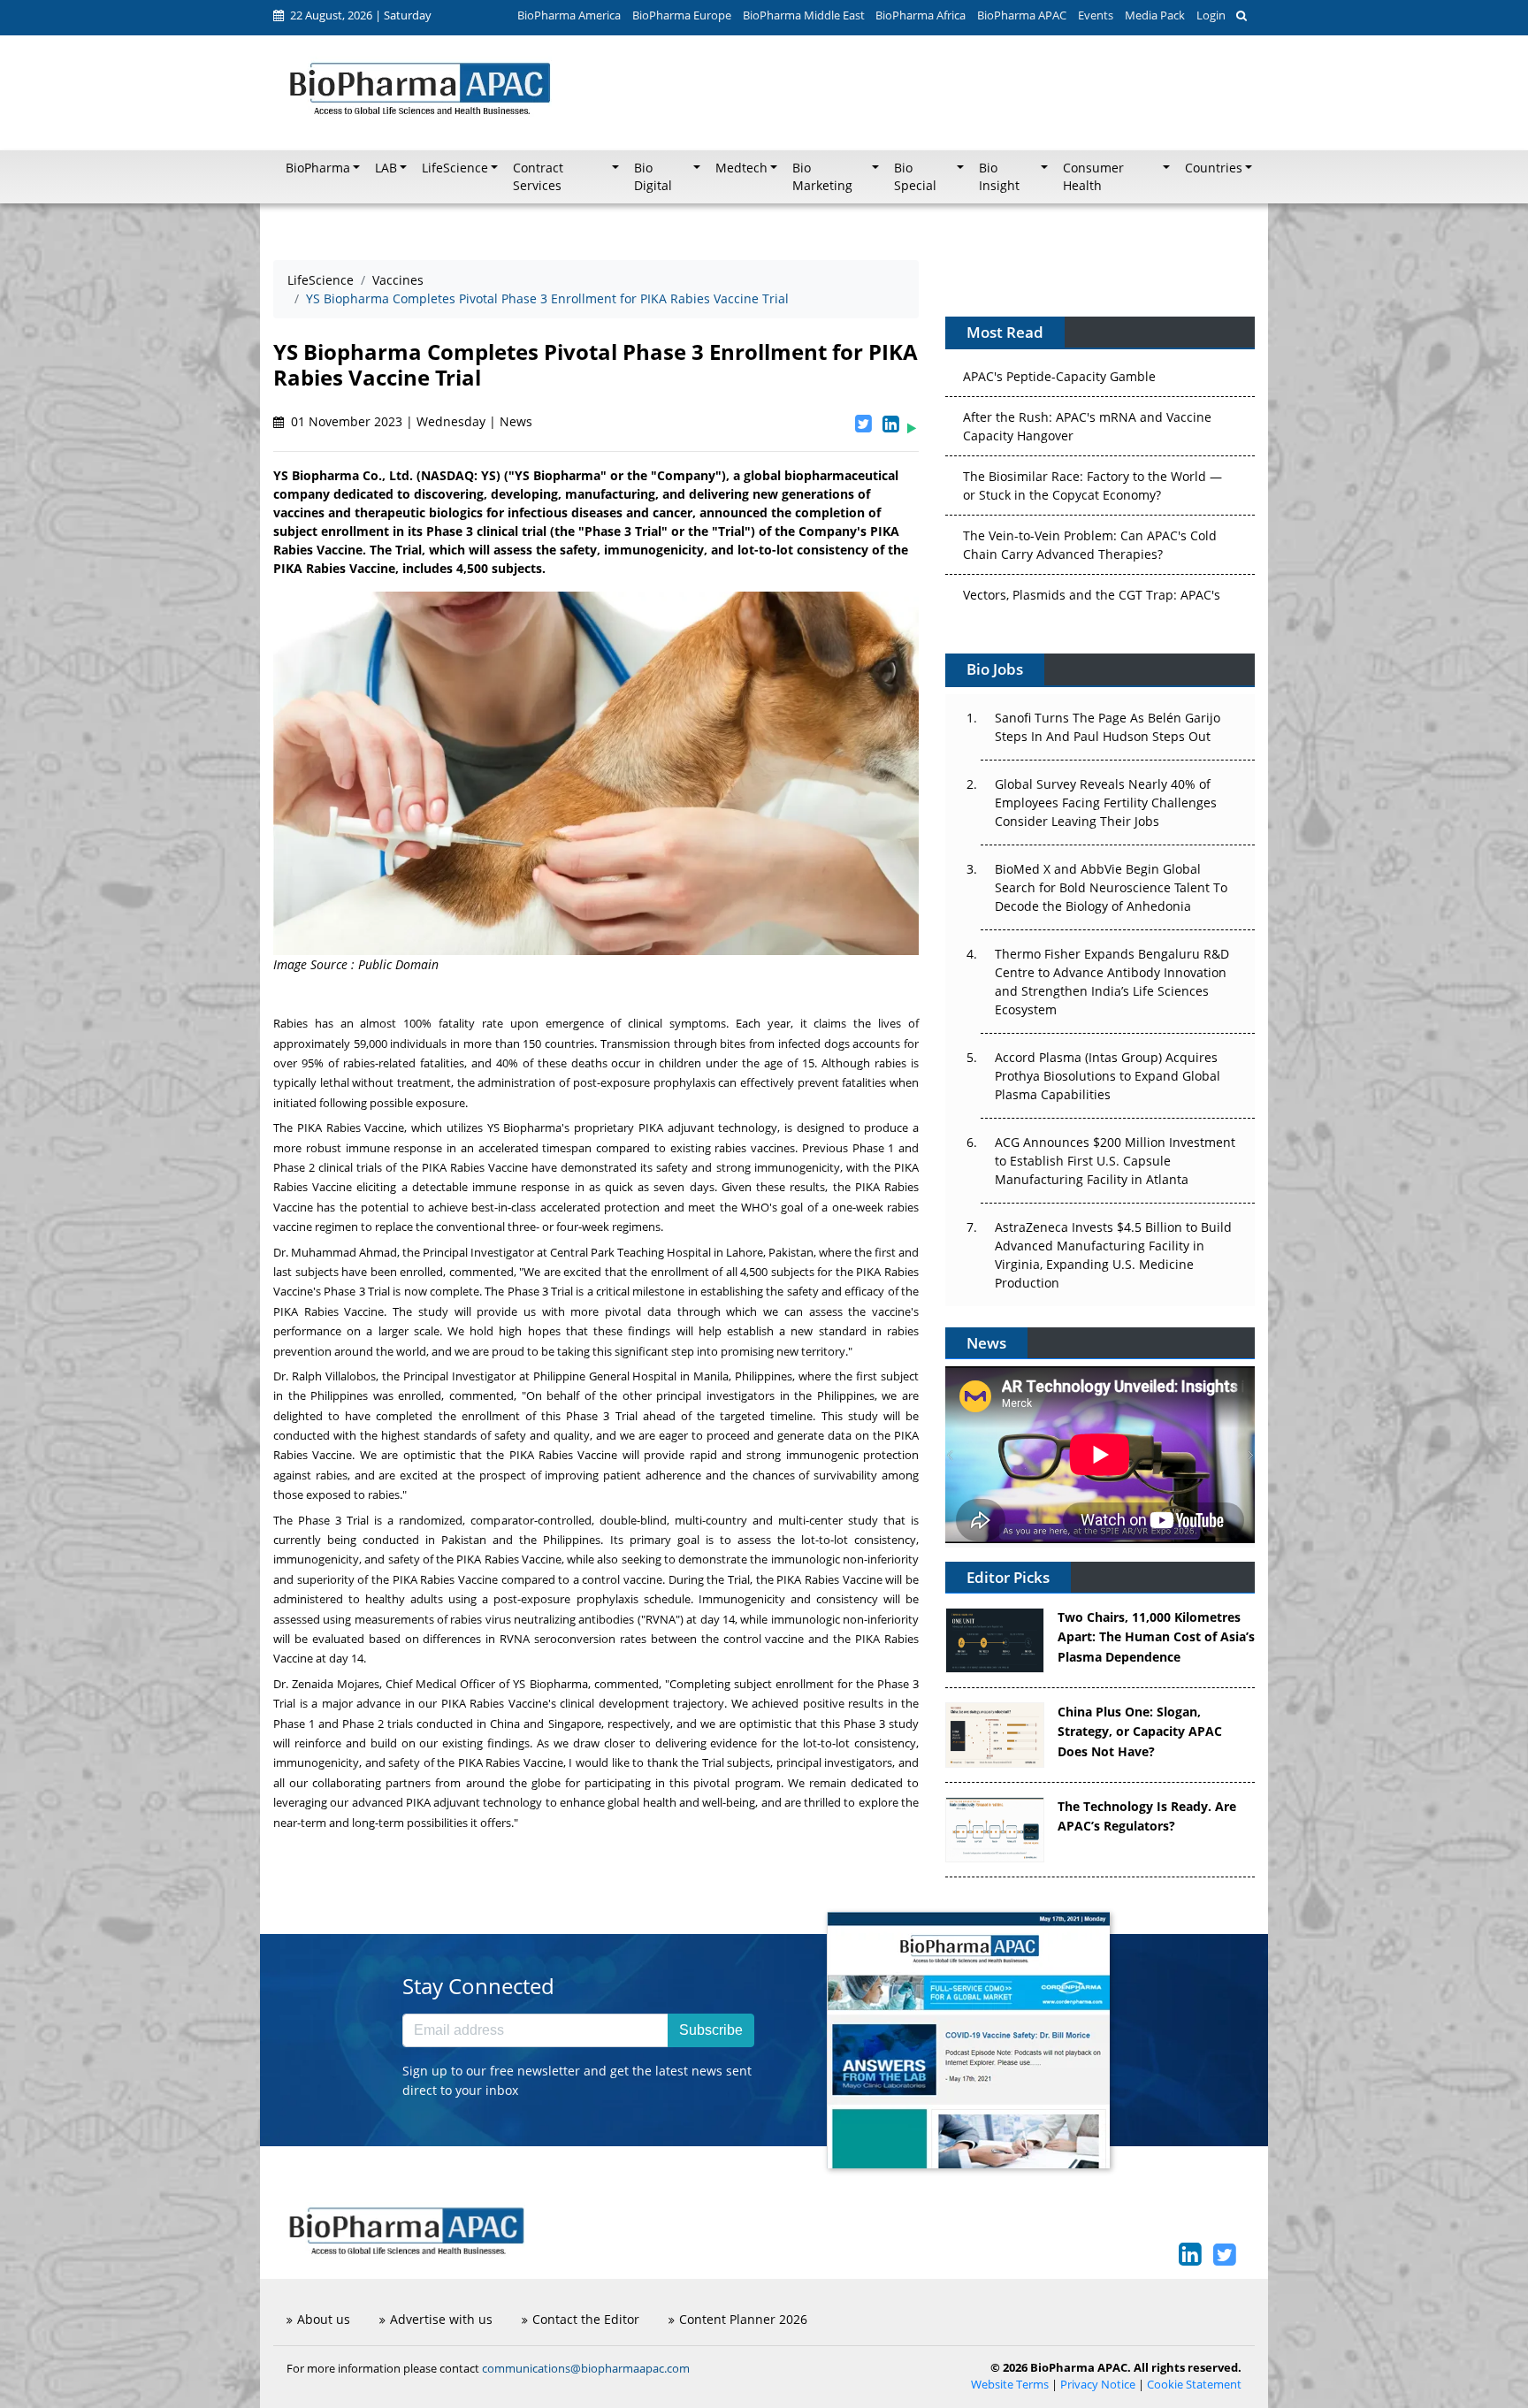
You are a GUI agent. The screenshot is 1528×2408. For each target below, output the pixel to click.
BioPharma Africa (921, 15)
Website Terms (1010, 2385)
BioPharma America (569, 15)
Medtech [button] (741, 168)
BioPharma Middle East (804, 15)
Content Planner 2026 (743, 2319)
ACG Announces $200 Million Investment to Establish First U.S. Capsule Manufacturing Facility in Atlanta (1115, 1161)
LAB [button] (386, 168)
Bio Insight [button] (999, 177)
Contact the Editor (586, 2319)
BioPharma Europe (682, 15)
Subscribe (711, 2030)
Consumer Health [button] (1093, 177)
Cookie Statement (1194, 2385)
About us (324, 2319)
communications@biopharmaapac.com (586, 2368)
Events (1096, 15)
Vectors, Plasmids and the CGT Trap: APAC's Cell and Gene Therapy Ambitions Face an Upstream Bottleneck (1092, 566)
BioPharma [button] (318, 168)
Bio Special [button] (915, 177)
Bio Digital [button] (653, 177)
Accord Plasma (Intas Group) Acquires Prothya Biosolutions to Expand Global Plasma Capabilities (1108, 1076)
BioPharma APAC (1022, 15)
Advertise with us (441, 2319)
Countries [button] (1214, 168)
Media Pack (1155, 15)
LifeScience (321, 280)
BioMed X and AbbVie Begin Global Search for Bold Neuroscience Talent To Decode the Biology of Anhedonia (1111, 887)
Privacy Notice (1098, 2385)
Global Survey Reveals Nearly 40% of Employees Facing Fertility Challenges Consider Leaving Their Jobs (1106, 803)
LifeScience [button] (455, 168)
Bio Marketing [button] (822, 177)
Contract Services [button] (538, 177)
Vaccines (398, 280)
